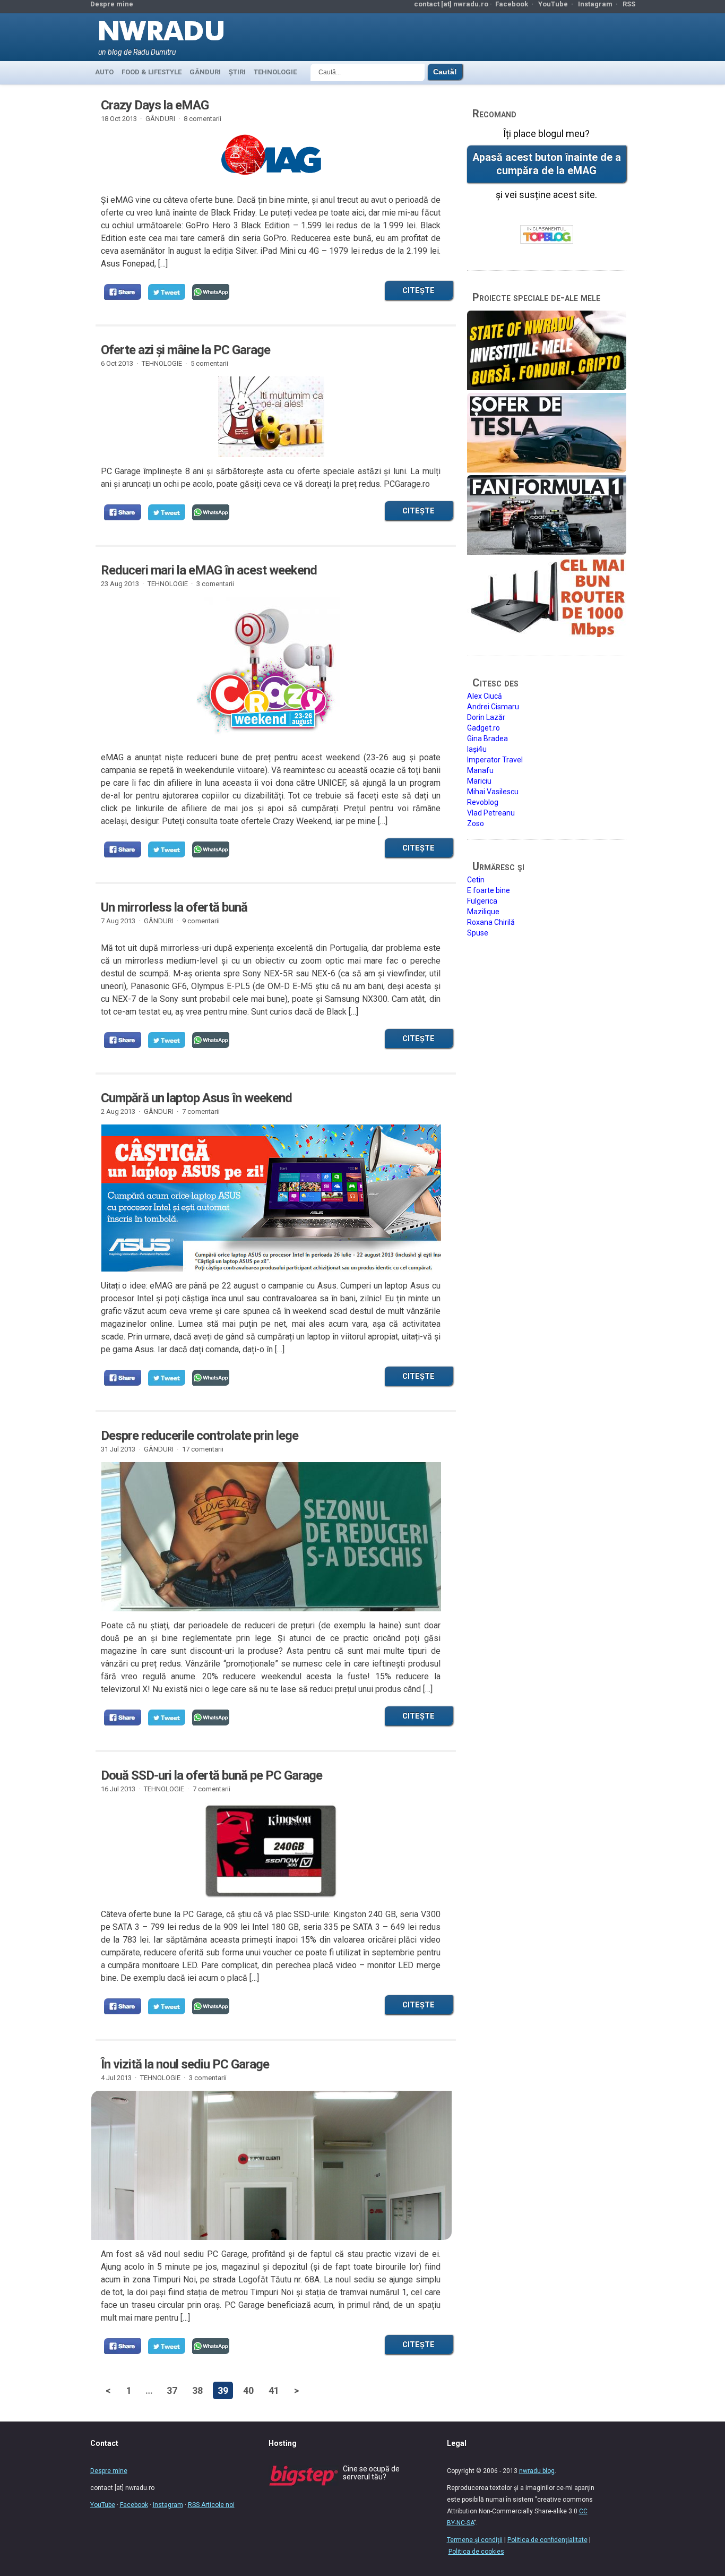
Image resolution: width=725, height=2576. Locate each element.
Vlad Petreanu (491, 813)
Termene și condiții (475, 2540)
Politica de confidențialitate (547, 2540)
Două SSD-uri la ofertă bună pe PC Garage (212, 1775)
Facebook (512, 4)
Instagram (595, 4)
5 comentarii (209, 363)
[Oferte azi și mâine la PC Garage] (271, 417)
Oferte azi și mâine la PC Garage (185, 350)
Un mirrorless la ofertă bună (174, 907)
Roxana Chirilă (491, 922)
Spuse (478, 933)
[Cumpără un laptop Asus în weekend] (271, 1198)
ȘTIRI (237, 72)
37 (172, 2390)
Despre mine (112, 4)
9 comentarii (201, 921)
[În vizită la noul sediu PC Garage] (271, 2211)
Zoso (476, 823)
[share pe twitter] (167, 292)
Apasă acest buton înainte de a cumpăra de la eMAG (547, 164)
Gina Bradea (487, 739)
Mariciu (479, 781)
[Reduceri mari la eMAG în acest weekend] (271, 670)
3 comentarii (215, 584)
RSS (629, 4)
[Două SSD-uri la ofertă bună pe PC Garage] (271, 1851)
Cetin (476, 880)
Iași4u (477, 749)
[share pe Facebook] (123, 292)
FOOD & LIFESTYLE (152, 72)
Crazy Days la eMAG (155, 105)
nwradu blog (537, 2471)
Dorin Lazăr (486, 717)
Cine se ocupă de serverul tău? (371, 2473)
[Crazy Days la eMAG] (271, 159)
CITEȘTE (418, 290)
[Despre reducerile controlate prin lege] (271, 1543)
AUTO (104, 72)
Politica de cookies (476, 2552)
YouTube (553, 4)
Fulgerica (482, 901)
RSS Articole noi (211, 2505)
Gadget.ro (484, 728)
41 (274, 2390)
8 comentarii (202, 119)
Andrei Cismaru (493, 707)
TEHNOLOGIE (275, 72)
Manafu (480, 770)
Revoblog (483, 802)
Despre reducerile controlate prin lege (200, 1436)
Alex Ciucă (485, 696)
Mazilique (483, 912)
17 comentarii (203, 1449)
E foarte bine (489, 890)
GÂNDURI (205, 72)
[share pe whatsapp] (211, 292)
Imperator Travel (495, 760)
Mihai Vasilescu (493, 792)
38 (197, 2390)
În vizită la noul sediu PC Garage (185, 2064)
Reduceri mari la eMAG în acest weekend (209, 570)
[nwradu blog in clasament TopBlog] (547, 235)
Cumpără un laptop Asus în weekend (196, 1098)
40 (248, 2390)
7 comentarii (201, 1111)
